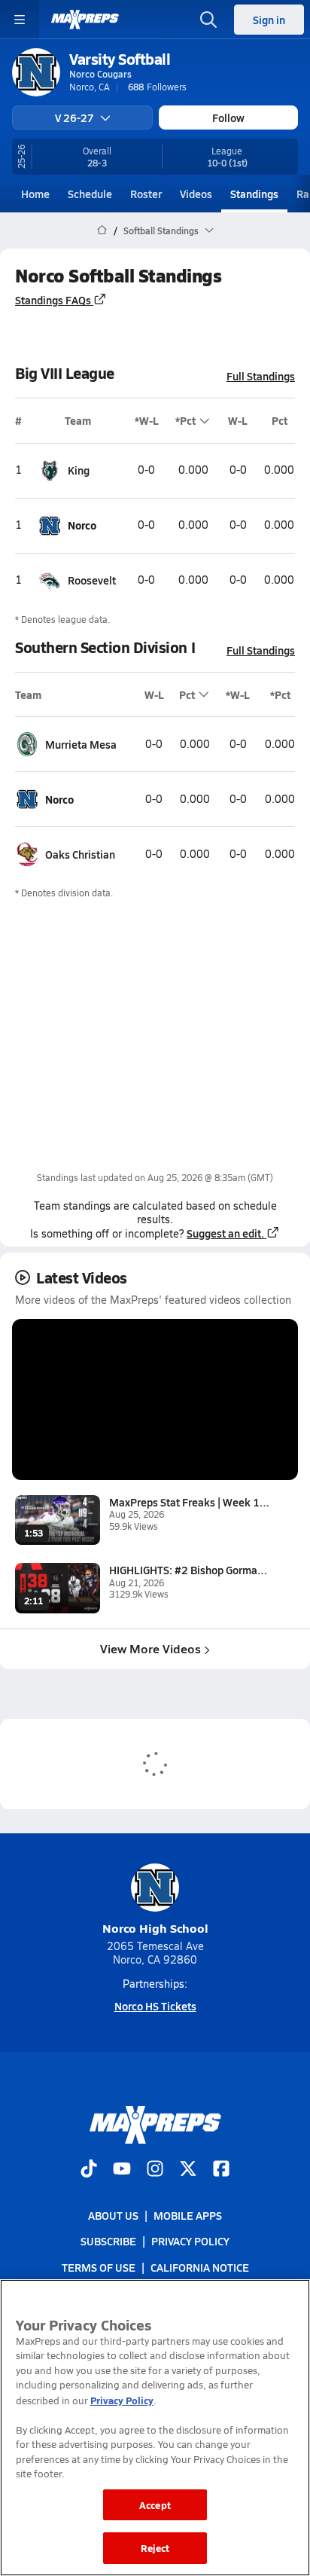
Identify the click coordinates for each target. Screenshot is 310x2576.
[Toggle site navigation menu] (20, 20)
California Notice (200, 2266)
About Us (113, 2215)
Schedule (90, 194)
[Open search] (208, 20)
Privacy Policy (190, 2241)
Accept (155, 2505)
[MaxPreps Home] (85, 20)
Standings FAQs (53, 300)
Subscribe (108, 2241)
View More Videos (150, 1648)
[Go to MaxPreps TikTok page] (89, 2170)
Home (35, 194)
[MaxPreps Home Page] (102, 230)
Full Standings (261, 376)
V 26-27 (74, 118)
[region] (155, 2428)
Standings (254, 194)
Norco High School (155, 1928)
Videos (196, 194)
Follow (228, 118)
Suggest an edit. (225, 1233)
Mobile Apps (188, 2215)
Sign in (269, 20)
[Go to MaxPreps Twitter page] (188, 2170)
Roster (146, 194)
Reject (155, 2548)
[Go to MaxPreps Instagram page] (155, 2170)
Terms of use (99, 2266)
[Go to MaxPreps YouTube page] (122, 2170)
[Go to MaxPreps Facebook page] (221, 2170)
